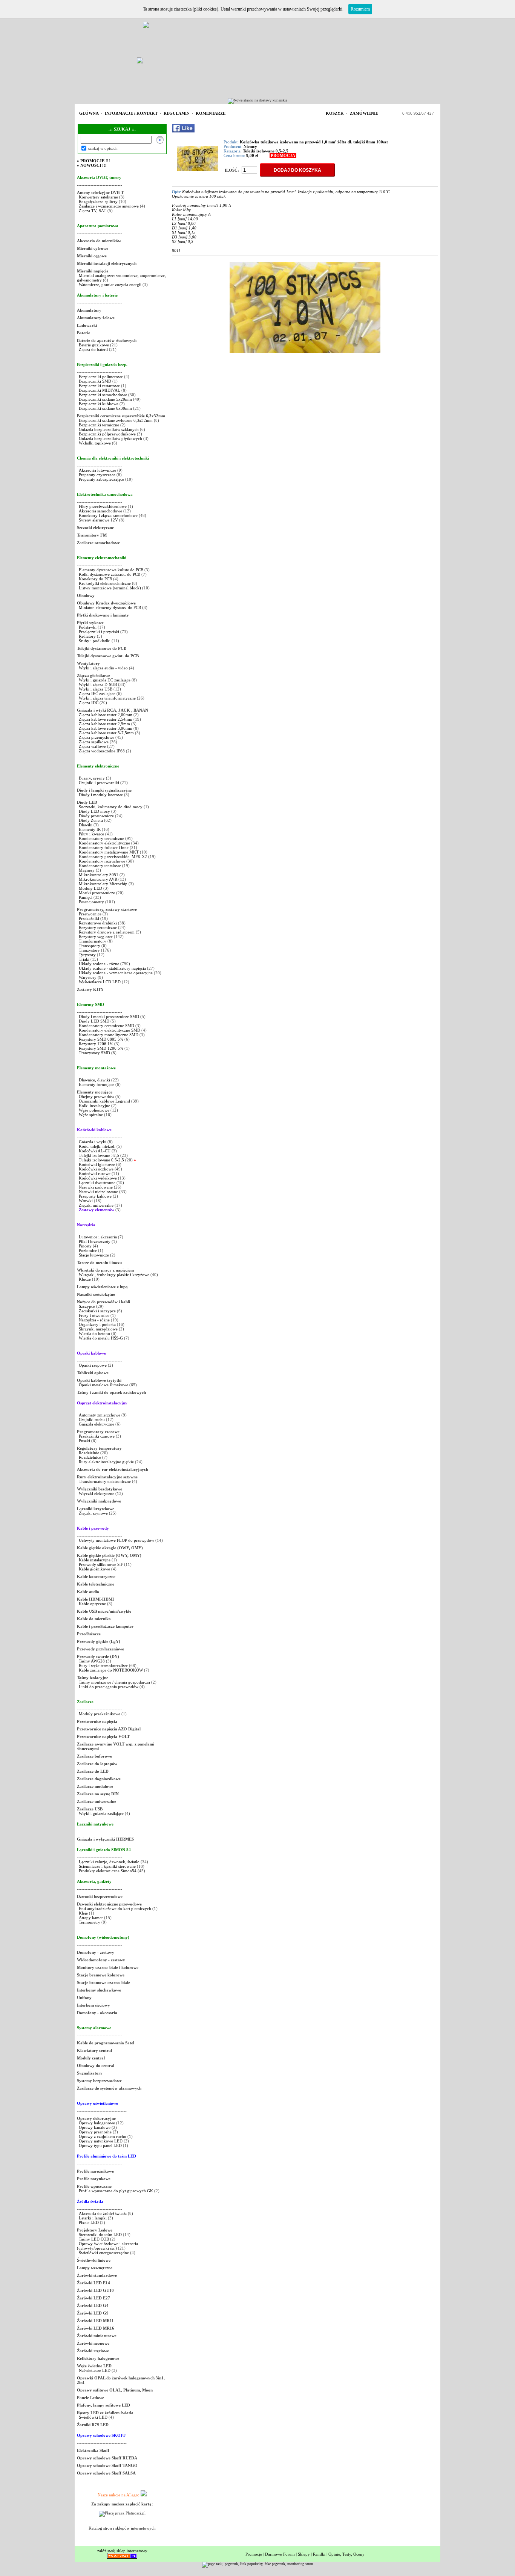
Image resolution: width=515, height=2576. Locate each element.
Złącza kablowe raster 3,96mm (106, 728)
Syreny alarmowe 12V (98, 520)
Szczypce (87, 1306)
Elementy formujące (97, 1084)
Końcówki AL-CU (95, 1151)
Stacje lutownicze (94, 1255)
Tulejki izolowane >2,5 (99, 1155)
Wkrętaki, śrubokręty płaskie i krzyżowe (114, 1275)
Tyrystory (87, 955)
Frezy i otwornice (95, 1315)
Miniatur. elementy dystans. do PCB (110, 607)
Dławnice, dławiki (94, 1080)
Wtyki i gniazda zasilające (101, 1813)
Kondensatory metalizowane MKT (109, 852)
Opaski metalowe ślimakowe (103, 1385)
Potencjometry (91, 902)
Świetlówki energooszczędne (104, 2253)
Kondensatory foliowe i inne (104, 847)
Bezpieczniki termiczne (99, 425)
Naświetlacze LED (95, 2370)
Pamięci (86, 897)
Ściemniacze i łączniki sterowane (108, 1866)
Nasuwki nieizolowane (98, 1192)
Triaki (84, 959)
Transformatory (93, 941)
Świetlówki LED (94, 2417)
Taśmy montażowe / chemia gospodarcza (114, 1682)
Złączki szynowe (93, 1513)
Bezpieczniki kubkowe (99, 404)
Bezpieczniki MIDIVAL (100, 390)
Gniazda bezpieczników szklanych (109, 429)
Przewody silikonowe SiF (101, 1564)
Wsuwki (86, 1201)
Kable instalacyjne (95, 1560)
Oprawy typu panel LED (100, 2145)
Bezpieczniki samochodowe (103, 395)
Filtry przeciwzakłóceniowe (103, 506)
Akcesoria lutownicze (97, 470)
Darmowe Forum (280, 2554)
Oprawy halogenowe (97, 2123)
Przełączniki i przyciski (99, 632)
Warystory (88, 977)
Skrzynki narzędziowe (98, 1329)
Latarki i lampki (93, 2218)
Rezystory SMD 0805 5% (101, 1039)
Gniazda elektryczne (97, 1424)
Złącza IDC (89, 703)
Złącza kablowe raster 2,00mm (106, 715)
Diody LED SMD (94, 1021)
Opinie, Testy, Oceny (346, 2554)
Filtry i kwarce (91, 834)
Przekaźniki (89, 918)
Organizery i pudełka (97, 1324)
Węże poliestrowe (94, 1110)
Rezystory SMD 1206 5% (101, 1048)
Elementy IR (90, 829)
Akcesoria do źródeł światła (103, 2213)
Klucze (85, 1279)
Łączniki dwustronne (97, 1183)
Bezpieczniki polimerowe (101, 377)
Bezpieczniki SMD (96, 381)
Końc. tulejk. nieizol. (97, 1146)
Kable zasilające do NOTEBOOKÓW (111, 1670)
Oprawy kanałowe (95, 2127)
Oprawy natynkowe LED (101, 2141)
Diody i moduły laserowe (101, 795)
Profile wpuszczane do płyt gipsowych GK (116, 2191)
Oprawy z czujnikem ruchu (103, 2136)
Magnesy (87, 870)
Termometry (90, 1922)
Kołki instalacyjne (94, 1106)
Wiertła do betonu (95, 1333)
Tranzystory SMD (94, 1053)
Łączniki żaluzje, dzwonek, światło (109, 1862)
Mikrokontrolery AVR (98, 879)
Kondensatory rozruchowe (102, 861)
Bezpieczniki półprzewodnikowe (107, 434)
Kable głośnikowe (94, 1569)
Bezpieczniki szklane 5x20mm (105, 399)
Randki (319, 2554)
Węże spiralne (91, 1115)
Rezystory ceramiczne (98, 927)
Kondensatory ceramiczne (101, 838)
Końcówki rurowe (95, 1173)
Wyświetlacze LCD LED (100, 982)
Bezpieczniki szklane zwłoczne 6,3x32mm (116, 420)
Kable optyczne (92, 1604)
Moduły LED (90, 888)
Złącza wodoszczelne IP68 (102, 751)
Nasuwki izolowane (96, 1187)
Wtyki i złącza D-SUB (98, 684)
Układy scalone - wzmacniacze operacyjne (116, 973)
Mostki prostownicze (97, 893)
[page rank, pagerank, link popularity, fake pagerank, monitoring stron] (257, 2564)
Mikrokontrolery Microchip (103, 884)
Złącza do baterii (93, 349)
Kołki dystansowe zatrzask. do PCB (110, 574)
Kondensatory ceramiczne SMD (107, 1026)
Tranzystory (89, 950)
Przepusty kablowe (95, 1196)
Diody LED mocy (94, 811)
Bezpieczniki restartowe (99, 386)
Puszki (84, 1441)
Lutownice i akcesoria (98, 1237)
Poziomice (88, 1250)
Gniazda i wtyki (93, 1142)
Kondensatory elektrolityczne (104, 843)
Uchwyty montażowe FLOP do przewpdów (116, 1540)
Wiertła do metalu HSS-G (101, 1338)
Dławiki (86, 825)
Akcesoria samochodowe (100, 511)
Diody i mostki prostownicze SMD (109, 1017)
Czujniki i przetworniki (99, 783)
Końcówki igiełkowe (97, 1164)
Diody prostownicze (96, 816)
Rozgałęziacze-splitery (98, 201)
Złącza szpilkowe (94, 742)
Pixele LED (89, 2222)
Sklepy (304, 2554)
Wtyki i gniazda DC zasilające (105, 680)
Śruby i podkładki (95, 641)
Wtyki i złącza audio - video (103, 668)
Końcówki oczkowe (96, 1169)
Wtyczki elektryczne (97, 1493)
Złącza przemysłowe (97, 737)
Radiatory (87, 636)
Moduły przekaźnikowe (100, 1714)
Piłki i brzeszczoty (95, 1241)
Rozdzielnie (89, 1453)
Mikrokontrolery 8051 (99, 875)
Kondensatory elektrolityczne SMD (110, 1030)
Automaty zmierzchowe (100, 1415)
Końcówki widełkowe (98, 1178)
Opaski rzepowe (93, 1365)
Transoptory (90, 946)
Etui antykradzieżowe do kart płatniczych (115, 1909)
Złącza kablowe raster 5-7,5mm (106, 733)
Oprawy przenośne (95, 2132)
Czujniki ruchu (92, 1419)
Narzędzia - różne (94, 1320)
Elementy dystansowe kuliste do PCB (111, 570)
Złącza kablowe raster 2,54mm (106, 719)
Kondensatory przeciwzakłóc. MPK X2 (113, 857)
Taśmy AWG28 (92, 1661)
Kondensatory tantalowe (100, 866)
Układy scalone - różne (99, 964)
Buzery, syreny (92, 778)
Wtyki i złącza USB (96, 689)
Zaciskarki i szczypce (97, 1311)
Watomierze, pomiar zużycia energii (110, 285)
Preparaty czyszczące (97, 475)
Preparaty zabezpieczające (101, 479)
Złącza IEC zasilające (97, 694)
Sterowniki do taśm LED (100, 2235)
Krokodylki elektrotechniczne (105, 583)
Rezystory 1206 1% (96, 1044)
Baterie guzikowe (94, 345)
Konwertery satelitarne (98, 197)
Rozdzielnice (90, 1457)
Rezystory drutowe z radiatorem (107, 932)
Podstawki (88, 627)
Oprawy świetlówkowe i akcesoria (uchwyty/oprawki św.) (107, 2246)
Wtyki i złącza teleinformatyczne (107, 698)
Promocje (254, 2554)
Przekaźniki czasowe (97, 1436)
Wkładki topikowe (95, 443)
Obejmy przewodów (97, 1097)
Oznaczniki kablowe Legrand (104, 1101)
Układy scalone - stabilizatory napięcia (112, 968)
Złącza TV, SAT (93, 211)
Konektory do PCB (95, 579)
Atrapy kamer (91, 1918)
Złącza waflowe (92, 746)
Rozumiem (360, 9)
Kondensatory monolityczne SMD (109, 1035)
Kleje (83, 1913)
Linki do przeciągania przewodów (109, 1687)
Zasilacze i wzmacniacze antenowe (109, 206)
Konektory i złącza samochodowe (108, 515)
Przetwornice (90, 914)
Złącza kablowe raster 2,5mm (104, 724)
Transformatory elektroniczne (105, 1481)
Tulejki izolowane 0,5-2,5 (101, 1160)
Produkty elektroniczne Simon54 (108, 1871)
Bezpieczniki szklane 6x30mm (105, 408)
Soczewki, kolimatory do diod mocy (111, 807)
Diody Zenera (91, 820)
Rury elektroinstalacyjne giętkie (106, 1462)
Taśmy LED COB (94, 2239)
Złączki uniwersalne (96, 1205)
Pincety (85, 1246)
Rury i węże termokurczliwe (103, 1666)
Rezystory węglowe (96, 937)
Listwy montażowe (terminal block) (110, 588)
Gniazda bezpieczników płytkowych (110, 438)
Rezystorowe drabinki (98, 923)
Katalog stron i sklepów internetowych (122, 2528)
